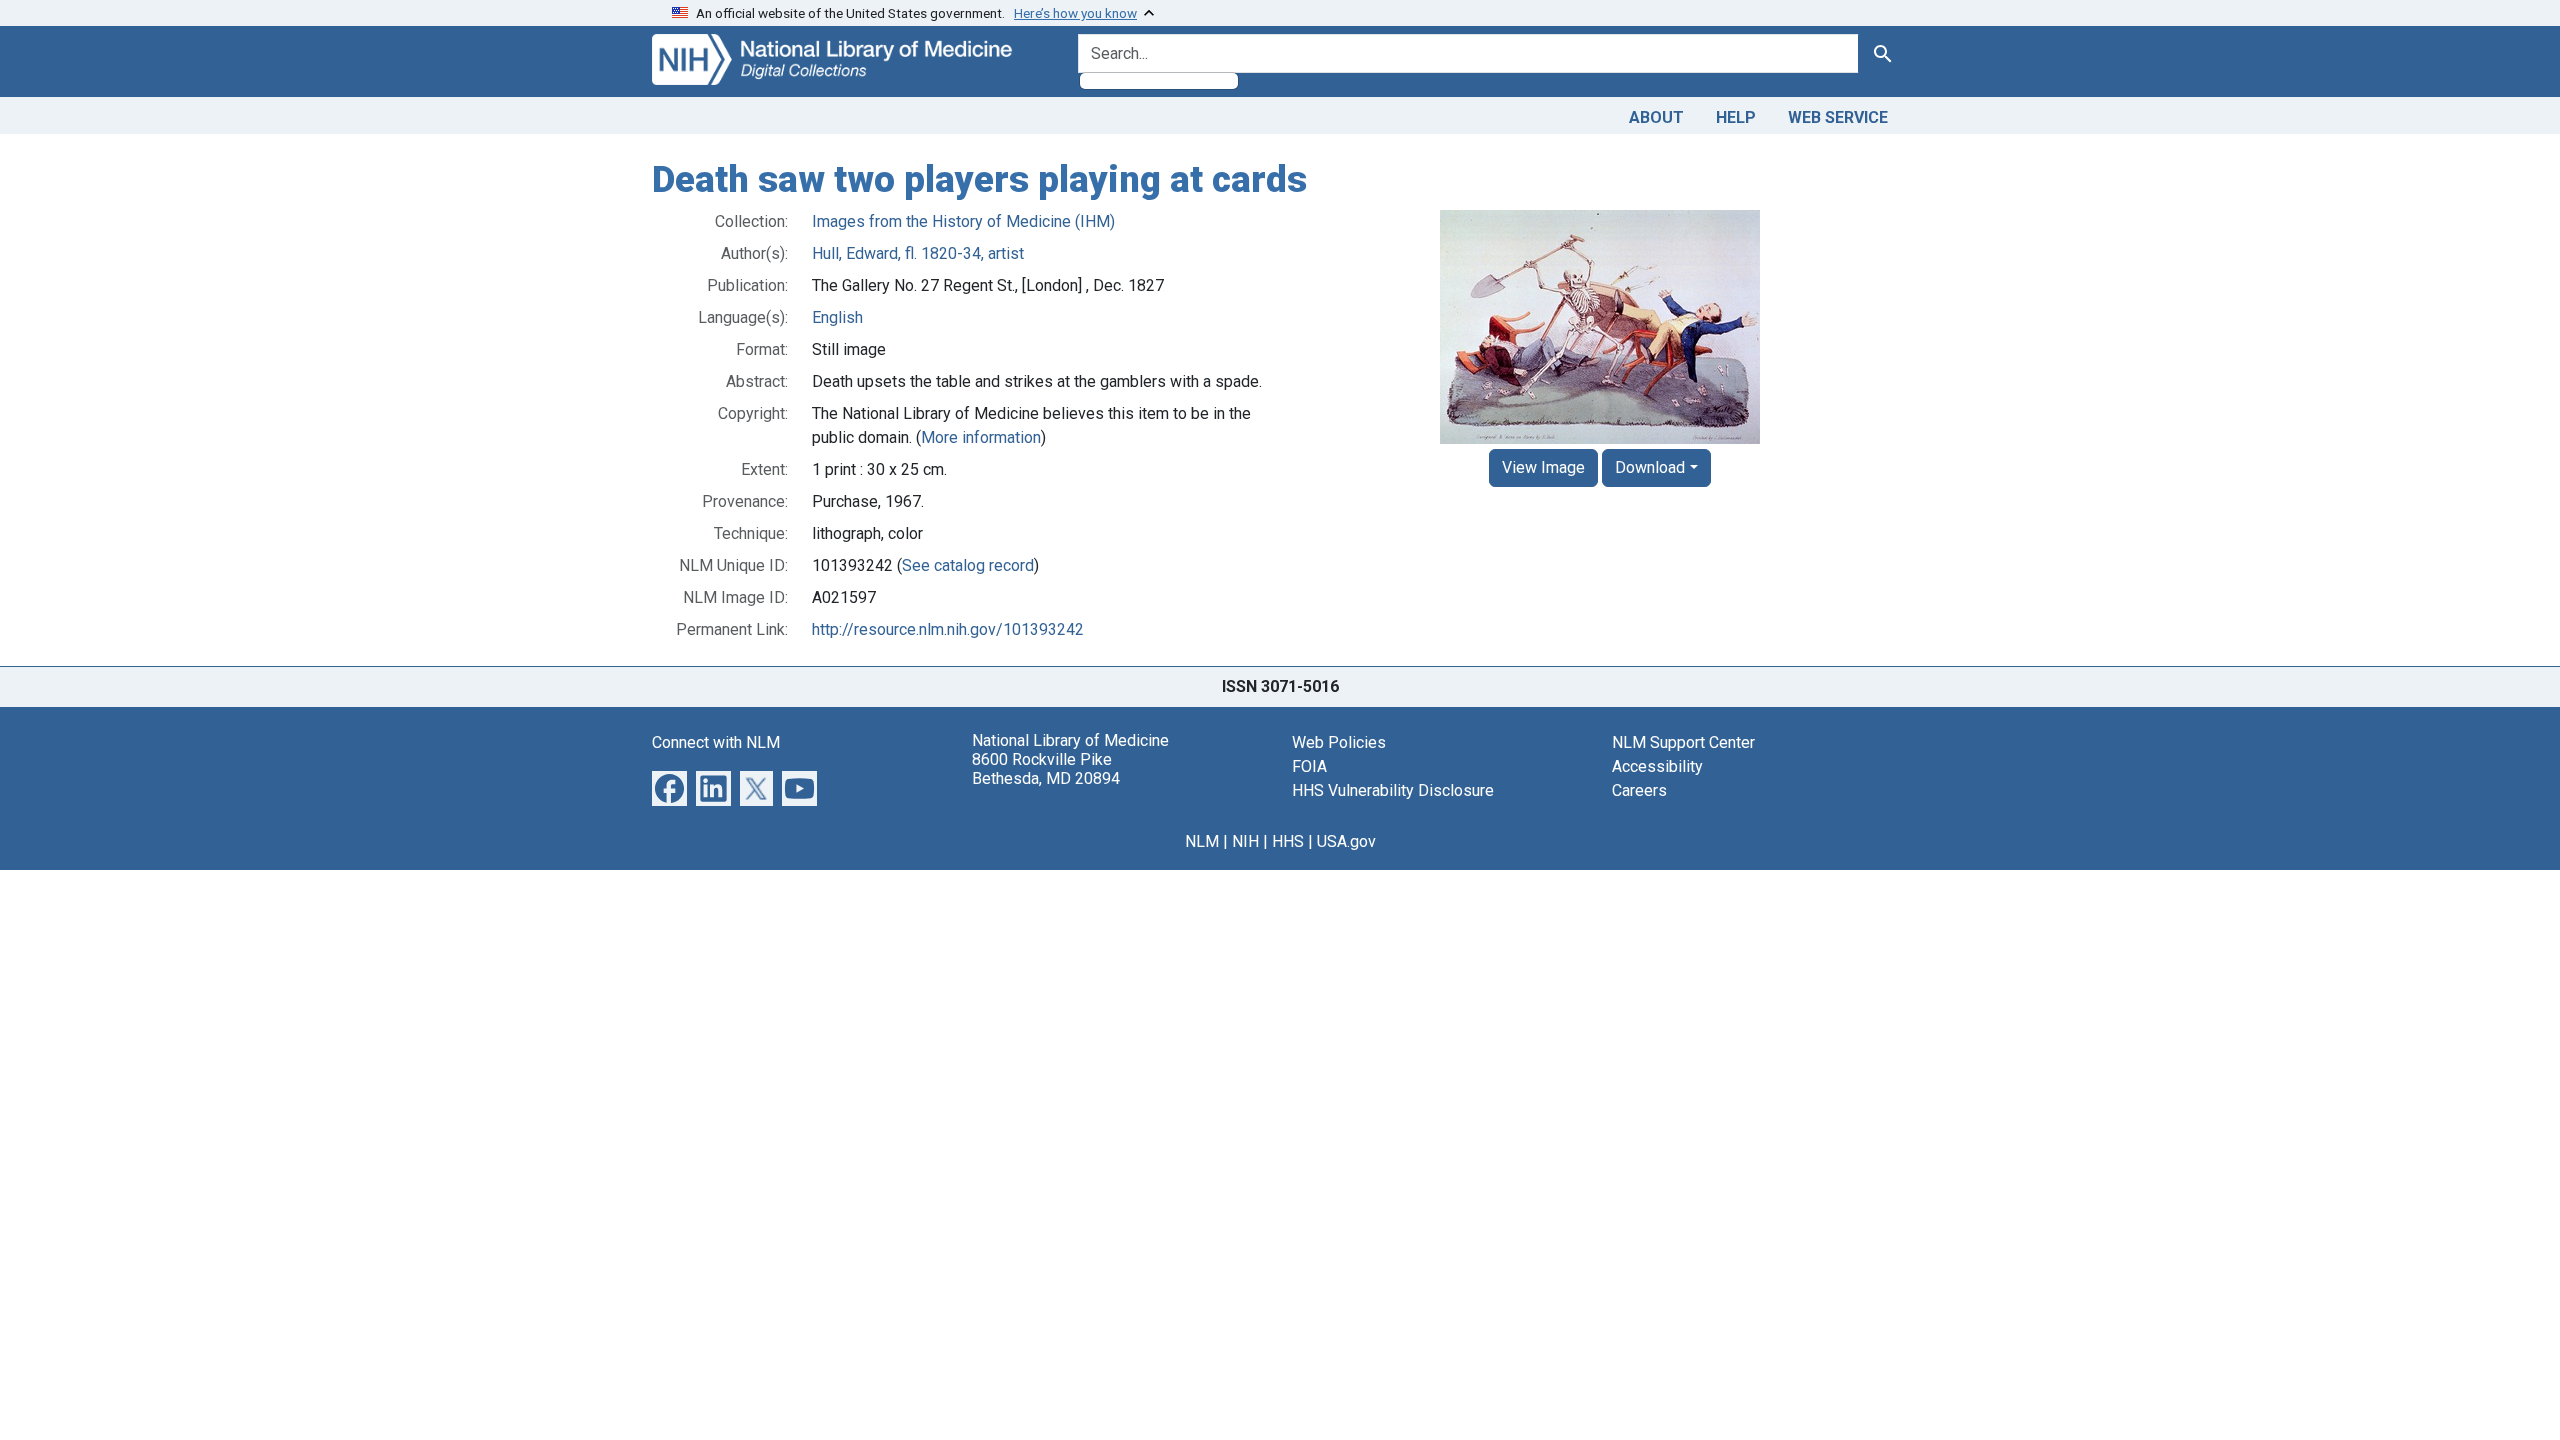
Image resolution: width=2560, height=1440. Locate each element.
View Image (1543, 467)
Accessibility (1657, 766)
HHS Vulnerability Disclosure (1393, 790)
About (1656, 117)
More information (981, 437)
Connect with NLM (716, 742)
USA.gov (1346, 841)
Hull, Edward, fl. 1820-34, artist (918, 253)
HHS (1288, 841)
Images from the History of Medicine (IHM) (963, 221)
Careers (1639, 790)
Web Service (1838, 117)
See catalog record (968, 565)
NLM (1202, 841)
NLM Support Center (1683, 742)
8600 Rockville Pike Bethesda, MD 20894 (1046, 769)
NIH (1245, 841)
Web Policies (1339, 742)
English (837, 317)
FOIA (1309, 766)
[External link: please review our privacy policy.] (669, 786)
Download (1650, 467)
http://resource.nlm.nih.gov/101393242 (948, 629)
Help (1736, 117)
